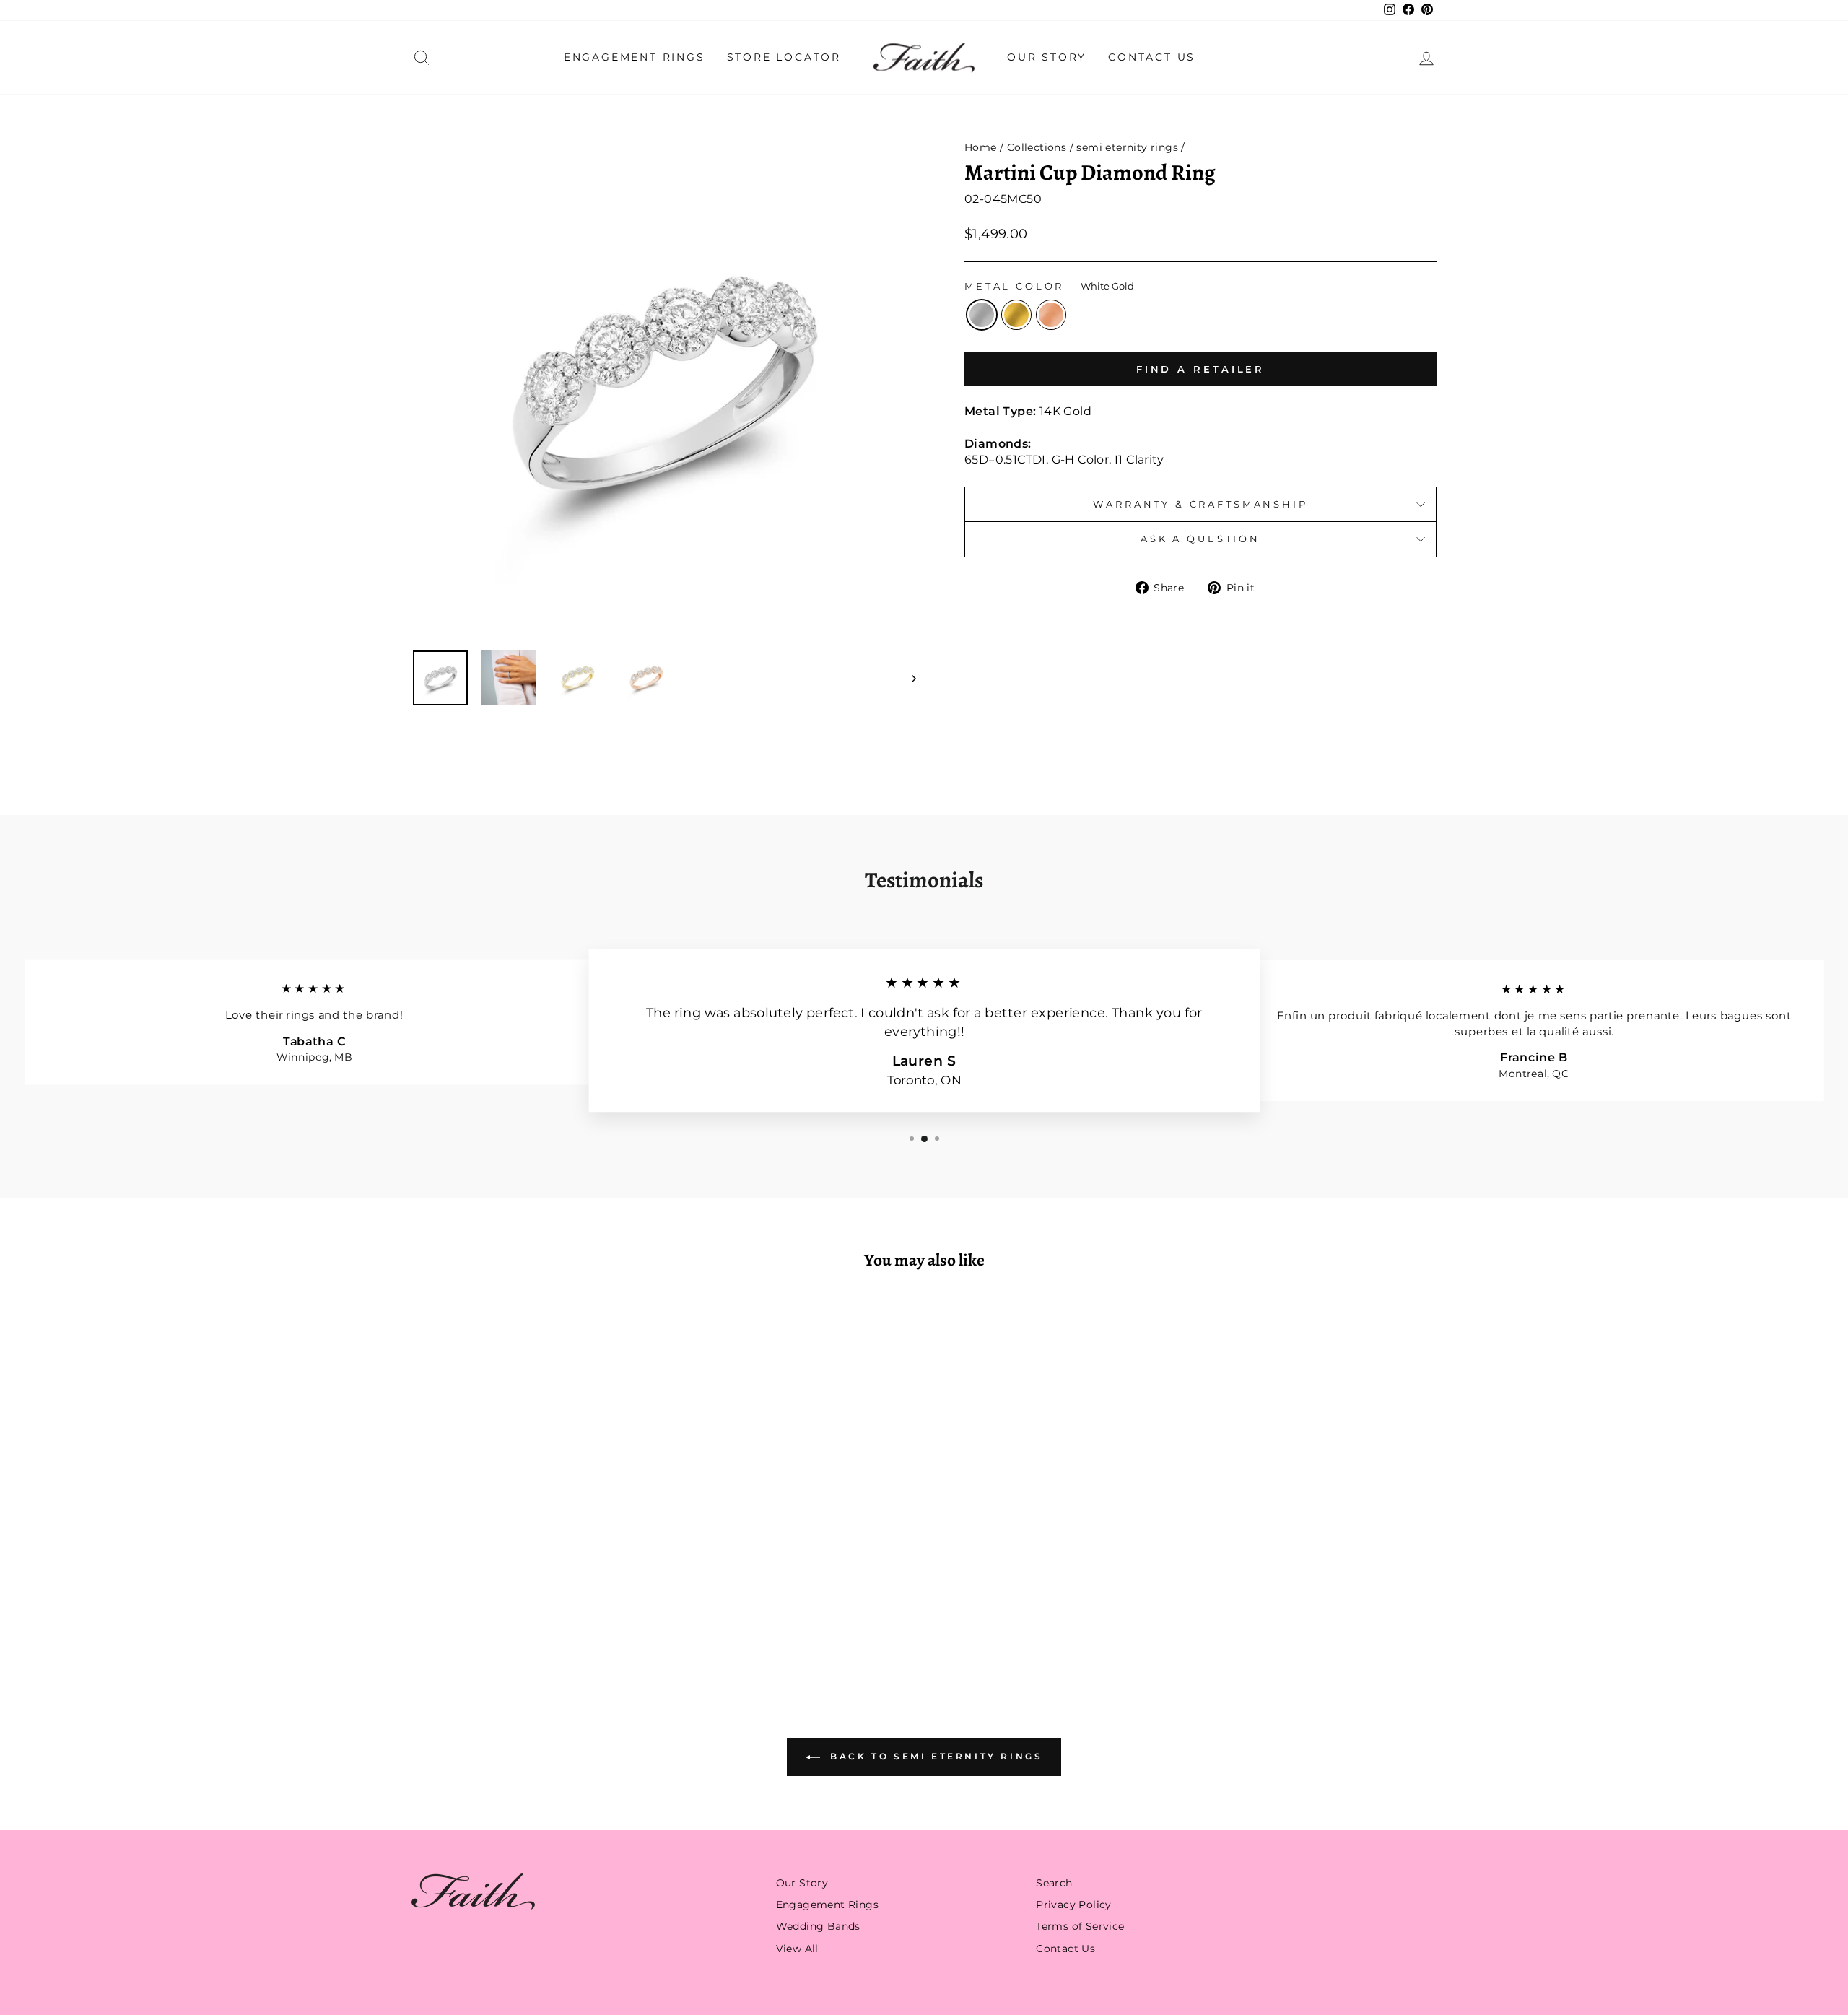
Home (981, 147)
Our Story (1047, 57)
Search (1054, 1883)
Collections (1037, 147)
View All (797, 1949)
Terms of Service (1080, 1926)
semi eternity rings (1127, 147)
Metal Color (1049, 286)
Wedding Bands (818, 1926)
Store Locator (784, 57)
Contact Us (1152, 57)
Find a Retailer (1201, 369)
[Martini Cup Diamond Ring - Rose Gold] (553, 1617)
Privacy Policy (1074, 1905)
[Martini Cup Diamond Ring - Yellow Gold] (534, 1617)
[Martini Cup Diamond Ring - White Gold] (514, 1617)
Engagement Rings (635, 57)
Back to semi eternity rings (934, 1756)
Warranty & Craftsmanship (1200, 504)
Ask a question (1200, 539)
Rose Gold (1051, 315)
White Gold (982, 315)
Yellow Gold (1016, 315)
